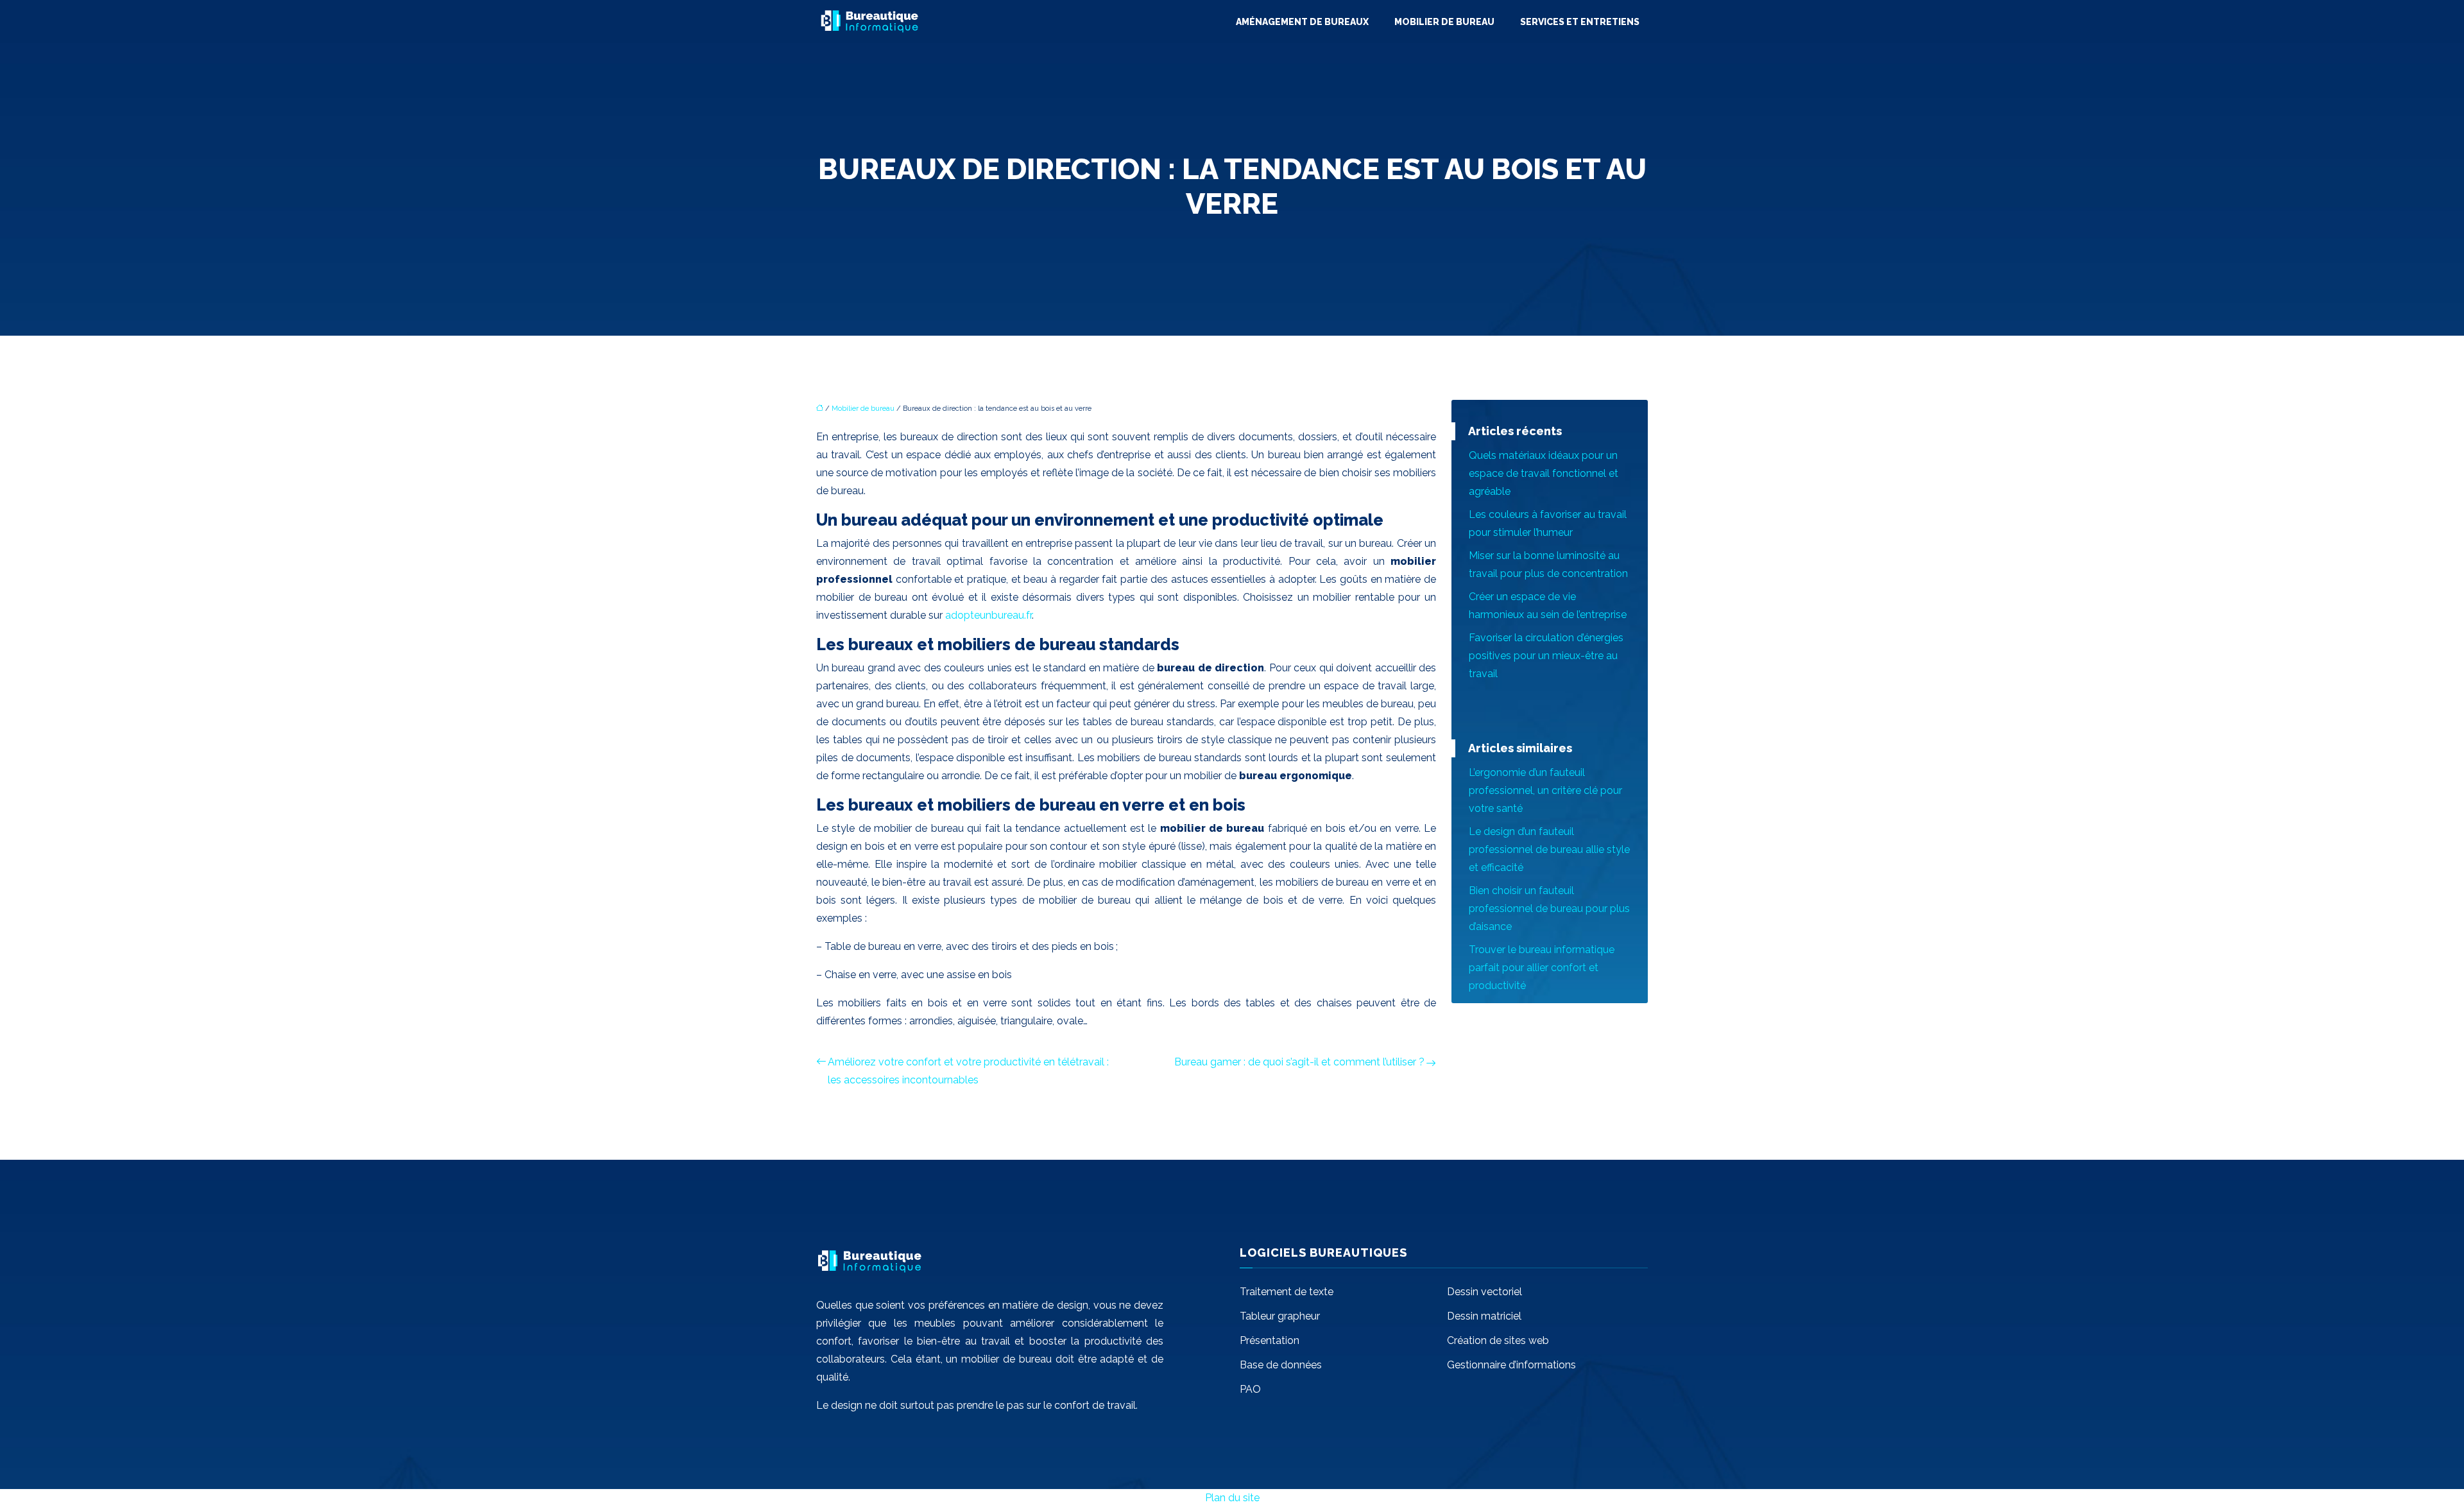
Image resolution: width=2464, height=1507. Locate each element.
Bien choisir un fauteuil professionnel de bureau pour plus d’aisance (1549, 909)
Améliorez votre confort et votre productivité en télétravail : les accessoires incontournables (968, 1071)
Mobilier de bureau (1444, 22)
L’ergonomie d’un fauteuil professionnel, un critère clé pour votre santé (1545, 790)
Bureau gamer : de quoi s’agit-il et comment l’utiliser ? (1299, 1062)
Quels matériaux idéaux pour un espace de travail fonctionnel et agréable (1544, 473)
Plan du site (1232, 1498)
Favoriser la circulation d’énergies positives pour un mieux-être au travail (1546, 656)
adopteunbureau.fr (988, 615)
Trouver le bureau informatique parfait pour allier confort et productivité (1542, 968)
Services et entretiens (1580, 22)
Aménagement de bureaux (1302, 22)
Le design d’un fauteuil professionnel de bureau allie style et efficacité (1549, 849)
